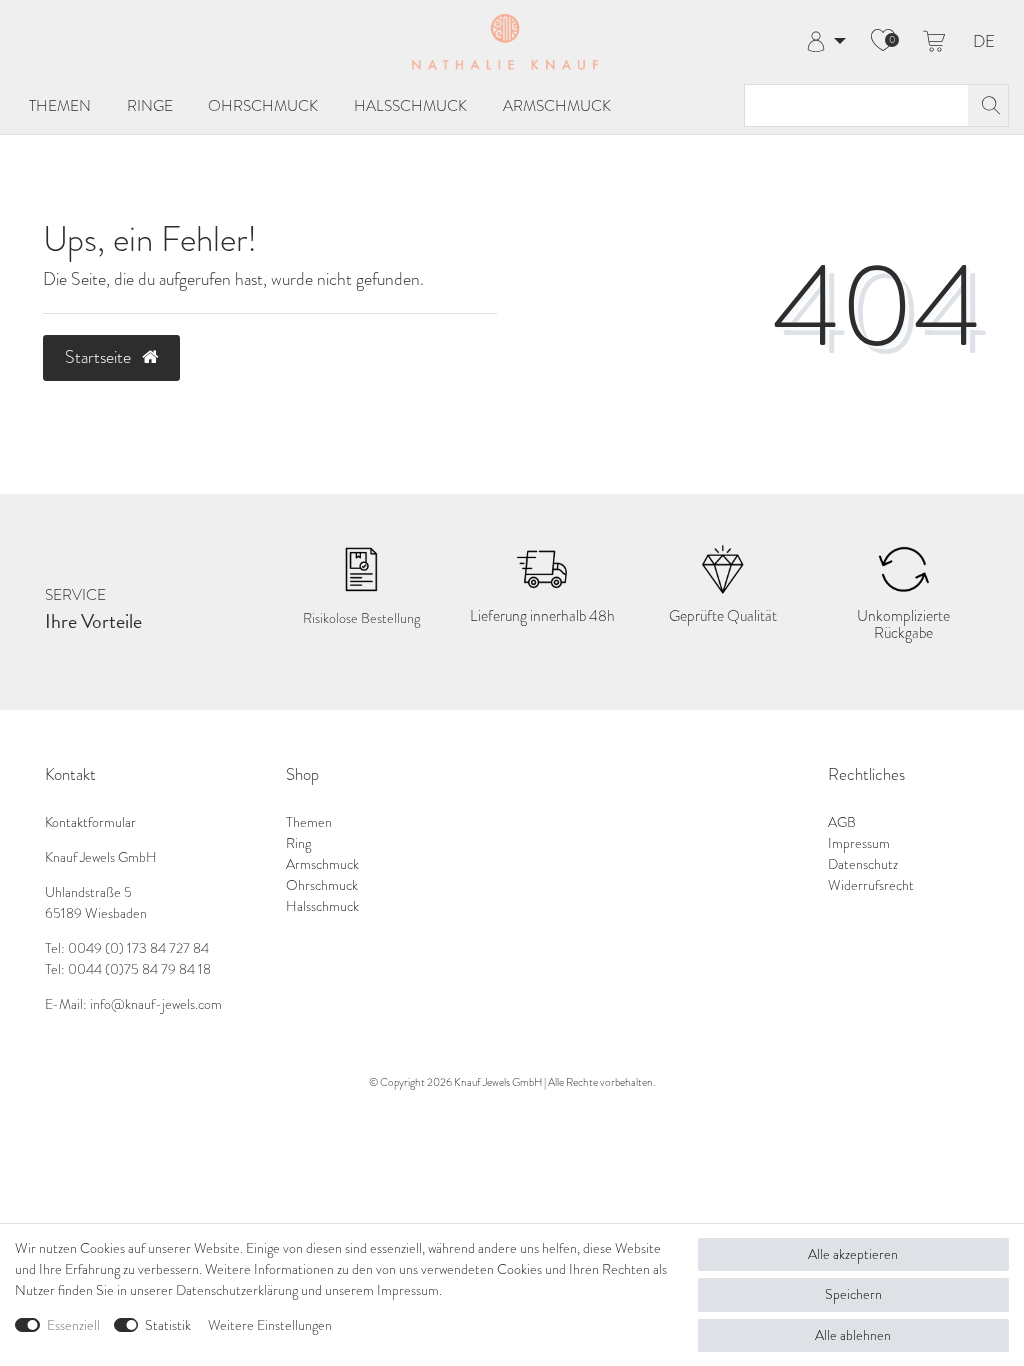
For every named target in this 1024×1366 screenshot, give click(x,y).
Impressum (859, 843)
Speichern (853, 1294)
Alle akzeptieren (853, 1254)
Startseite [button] (100, 357)
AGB (842, 822)
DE (984, 42)
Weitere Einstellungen (270, 1325)
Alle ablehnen (853, 1335)
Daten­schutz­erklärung (237, 1290)
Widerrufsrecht (871, 885)
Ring (298, 843)
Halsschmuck (410, 105)
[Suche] (988, 105)
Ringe (150, 105)
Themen (60, 105)
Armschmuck (557, 105)
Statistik (168, 1325)
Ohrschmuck (263, 105)
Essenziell (73, 1325)
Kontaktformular (90, 822)
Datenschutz (863, 864)
